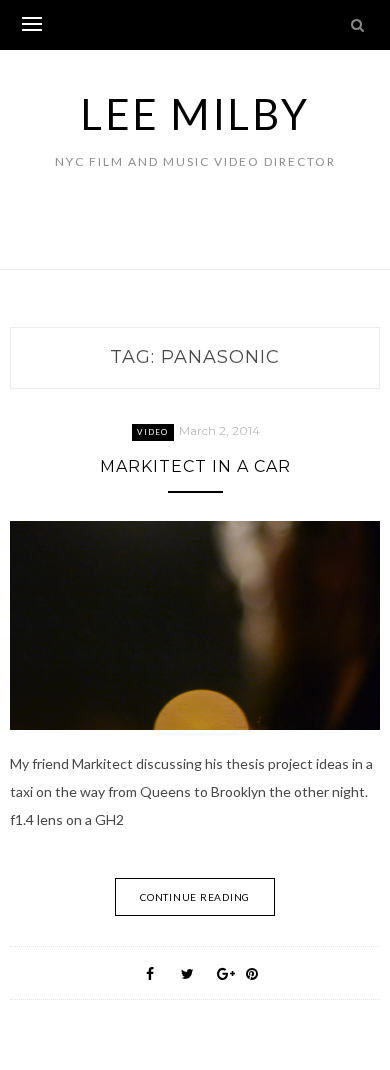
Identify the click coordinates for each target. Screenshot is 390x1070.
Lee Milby (195, 114)
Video (152, 432)
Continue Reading (195, 897)
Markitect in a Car (195, 466)
